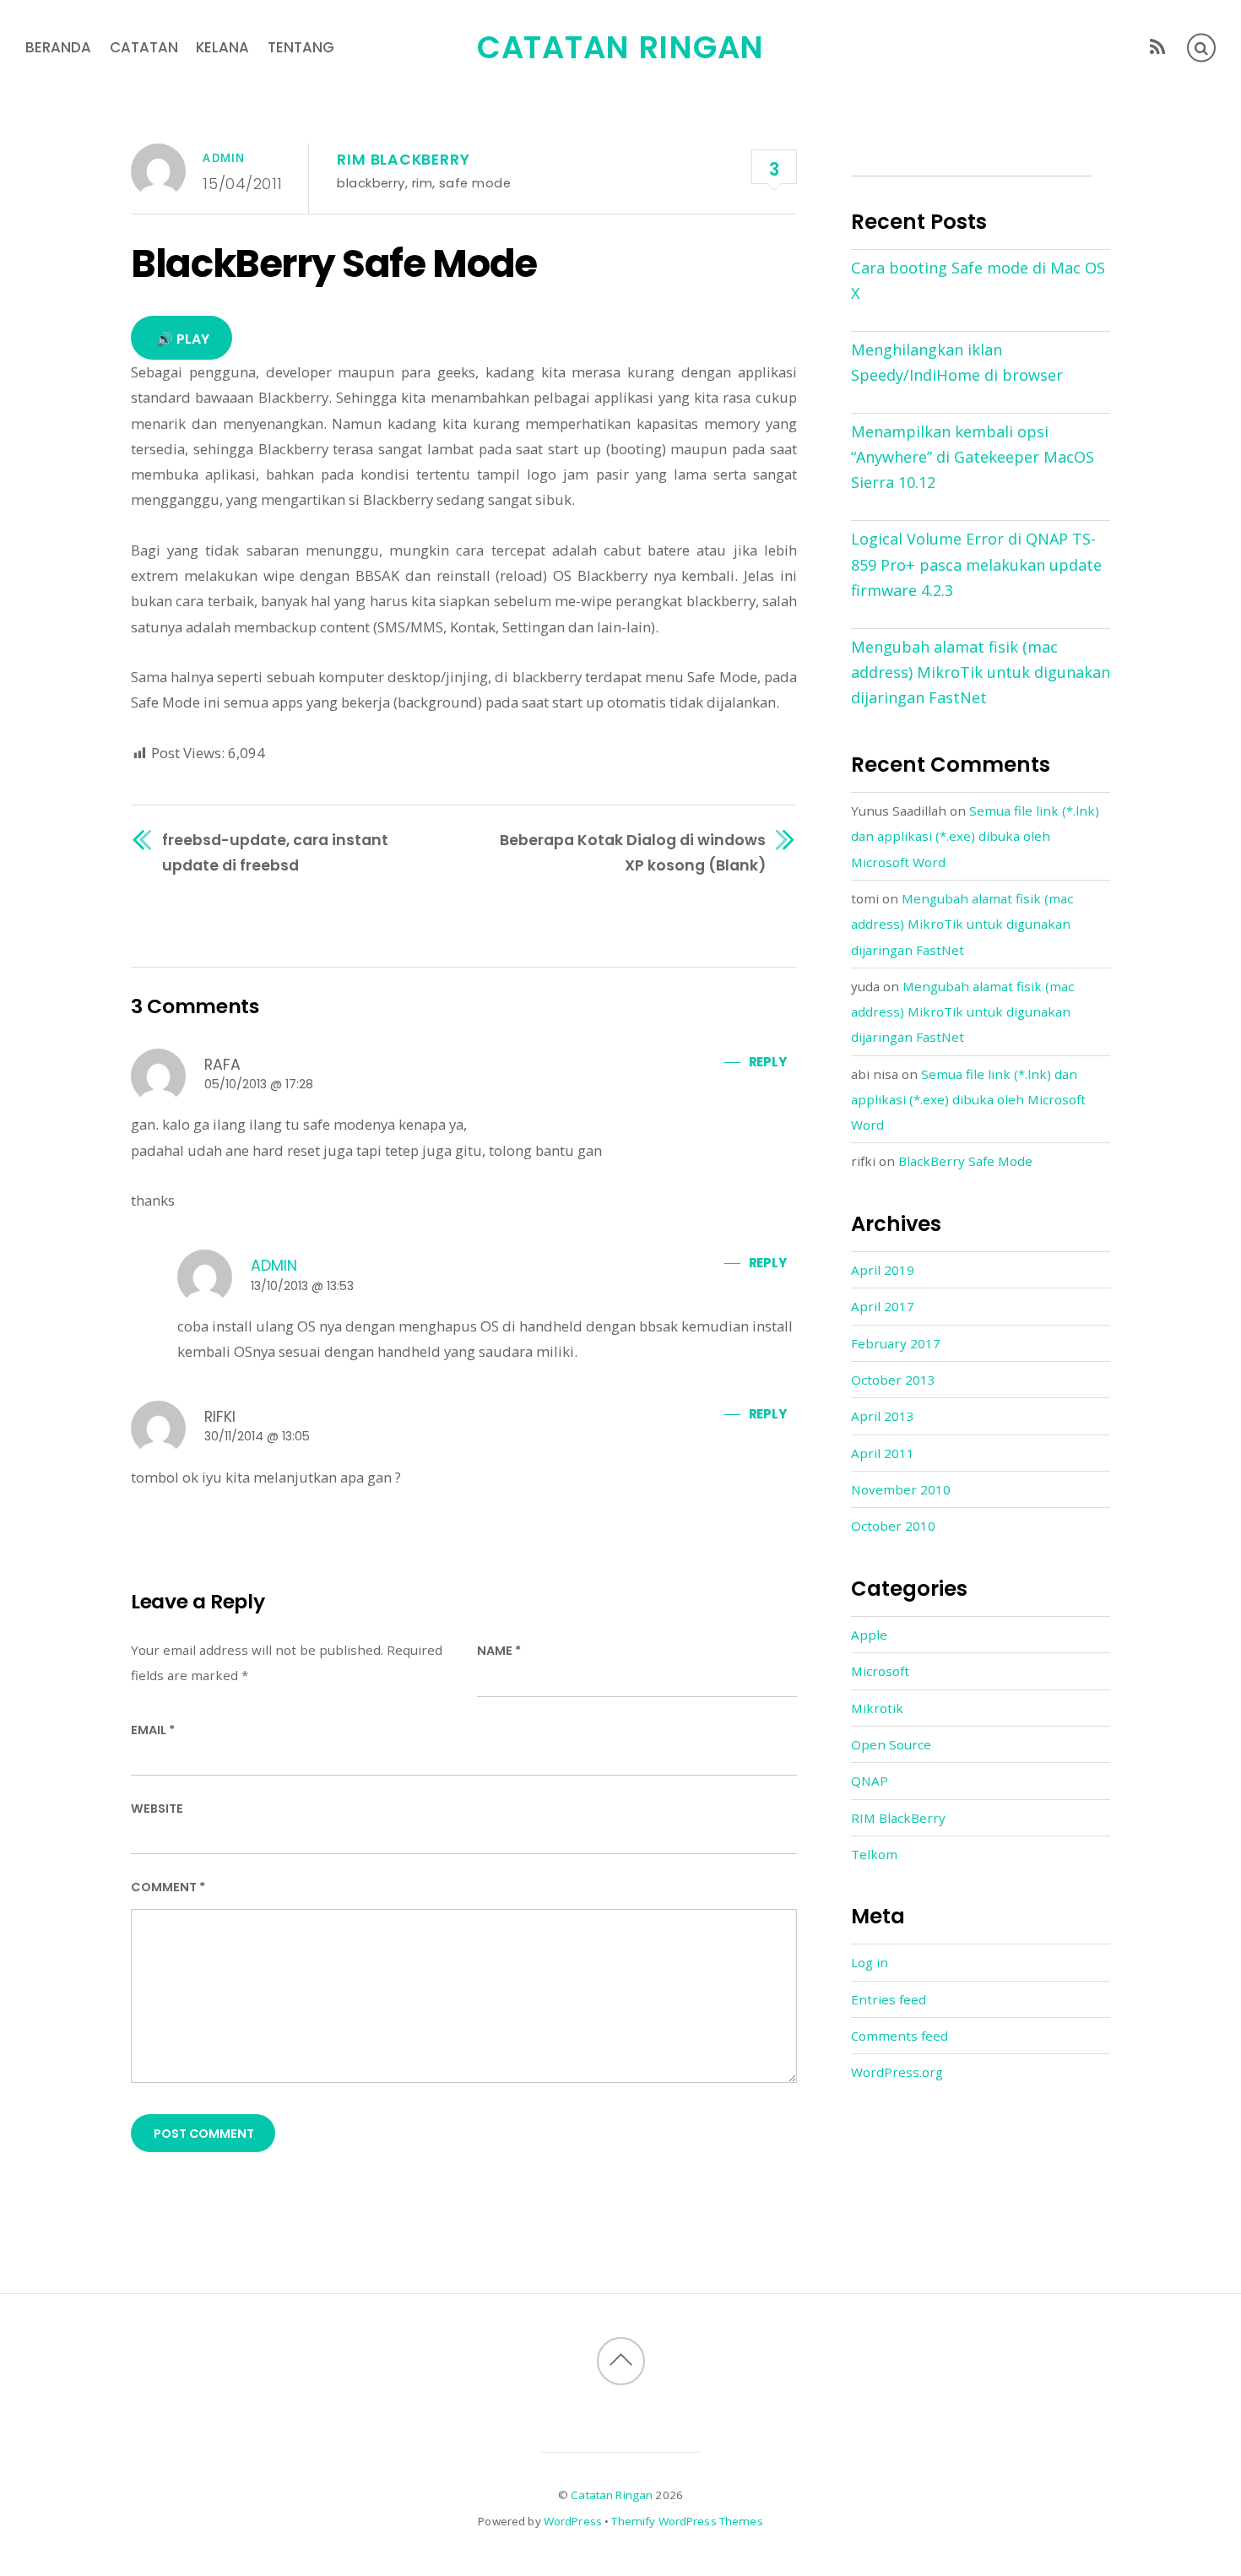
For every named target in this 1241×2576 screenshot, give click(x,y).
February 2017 (896, 1343)
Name (499, 1651)
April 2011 (883, 1453)
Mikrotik (877, 1708)
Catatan (144, 47)
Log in (870, 1962)
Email (153, 1730)
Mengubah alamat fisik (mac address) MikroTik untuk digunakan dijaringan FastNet (981, 672)
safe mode (475, 183)
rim (422, 183)
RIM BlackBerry (403, 160)
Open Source (891, 1744)
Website (157, 1809)
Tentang (301, 47)
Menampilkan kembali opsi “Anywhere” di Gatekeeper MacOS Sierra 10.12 (973, 457)
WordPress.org (897, 2072)
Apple (869, 1635)
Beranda (58, 47)
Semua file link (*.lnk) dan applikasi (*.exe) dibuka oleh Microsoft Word (975, 836)
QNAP (870, 1781)
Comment (168, 1887)
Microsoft (880, 1671)
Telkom (874, 1854)
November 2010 (901, 1489)
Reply (767, 1062)
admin (224, 158)
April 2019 (883, 1270)
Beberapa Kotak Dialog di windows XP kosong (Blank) (633, 852)
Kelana (222, 47)
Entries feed (889, 1999)
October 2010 (893, 1526)
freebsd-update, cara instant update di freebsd (275, 852)
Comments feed (900, 2036)
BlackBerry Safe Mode (334, 263)
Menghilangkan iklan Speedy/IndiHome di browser (957, 362)
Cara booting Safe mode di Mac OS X (978, 280)
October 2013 (893, 1380)
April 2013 (883, 1416)
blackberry (371, 183)
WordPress (573, 2521)
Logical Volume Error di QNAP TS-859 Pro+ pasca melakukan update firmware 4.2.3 (976, 564)
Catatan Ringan (612, 2495)
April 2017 (883, 1306)
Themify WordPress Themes (687, 2521)
